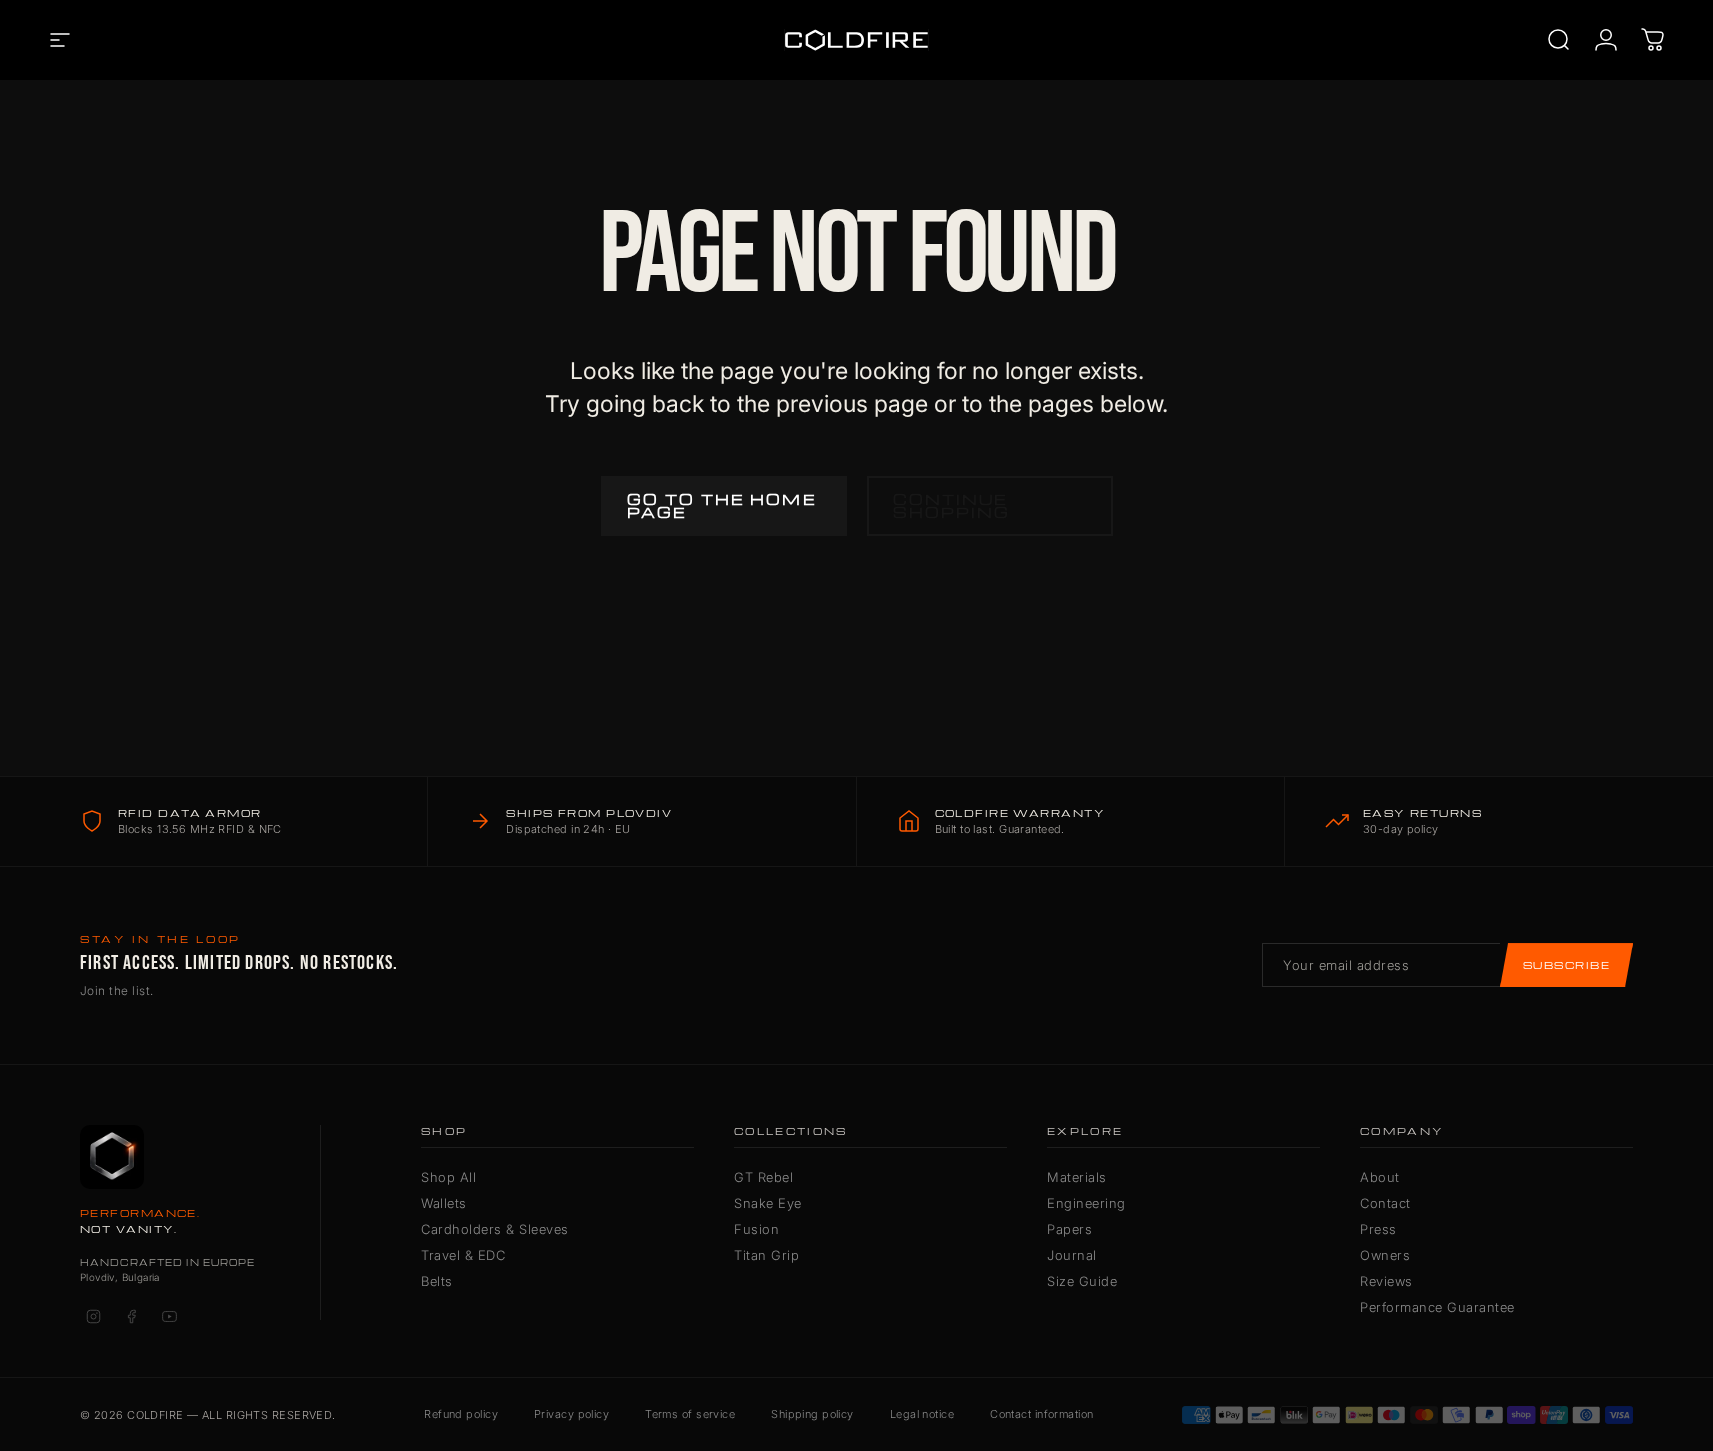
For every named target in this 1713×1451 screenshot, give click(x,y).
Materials (1077, 1177)
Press (1378, 1229)
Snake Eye (768, 1203)
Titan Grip (766, 1255)
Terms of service (690, 1414)
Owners (1385, 1255)
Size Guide (1082, 1281)
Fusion (756, 1229)
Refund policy (461, 1414)
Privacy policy (571, 1414)
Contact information (1041, 1414)
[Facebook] (131, 1316)
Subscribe (1566, 965)
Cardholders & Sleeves (495, 1229)
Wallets (444, 1203)
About (1380, 1177)
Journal (1072, 1255)
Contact (1385, 1203)
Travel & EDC (463, 1255)
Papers (1069, 1229)
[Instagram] (93, 1316)
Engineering (1086, 1203)
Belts (437, 1281)
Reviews (1386, 1281)
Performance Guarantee (1437, 1307)
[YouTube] (169, 1316)
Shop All (448, 1177)
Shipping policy (812, 1414)
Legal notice (922, 1414)
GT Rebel (763, 1177)
